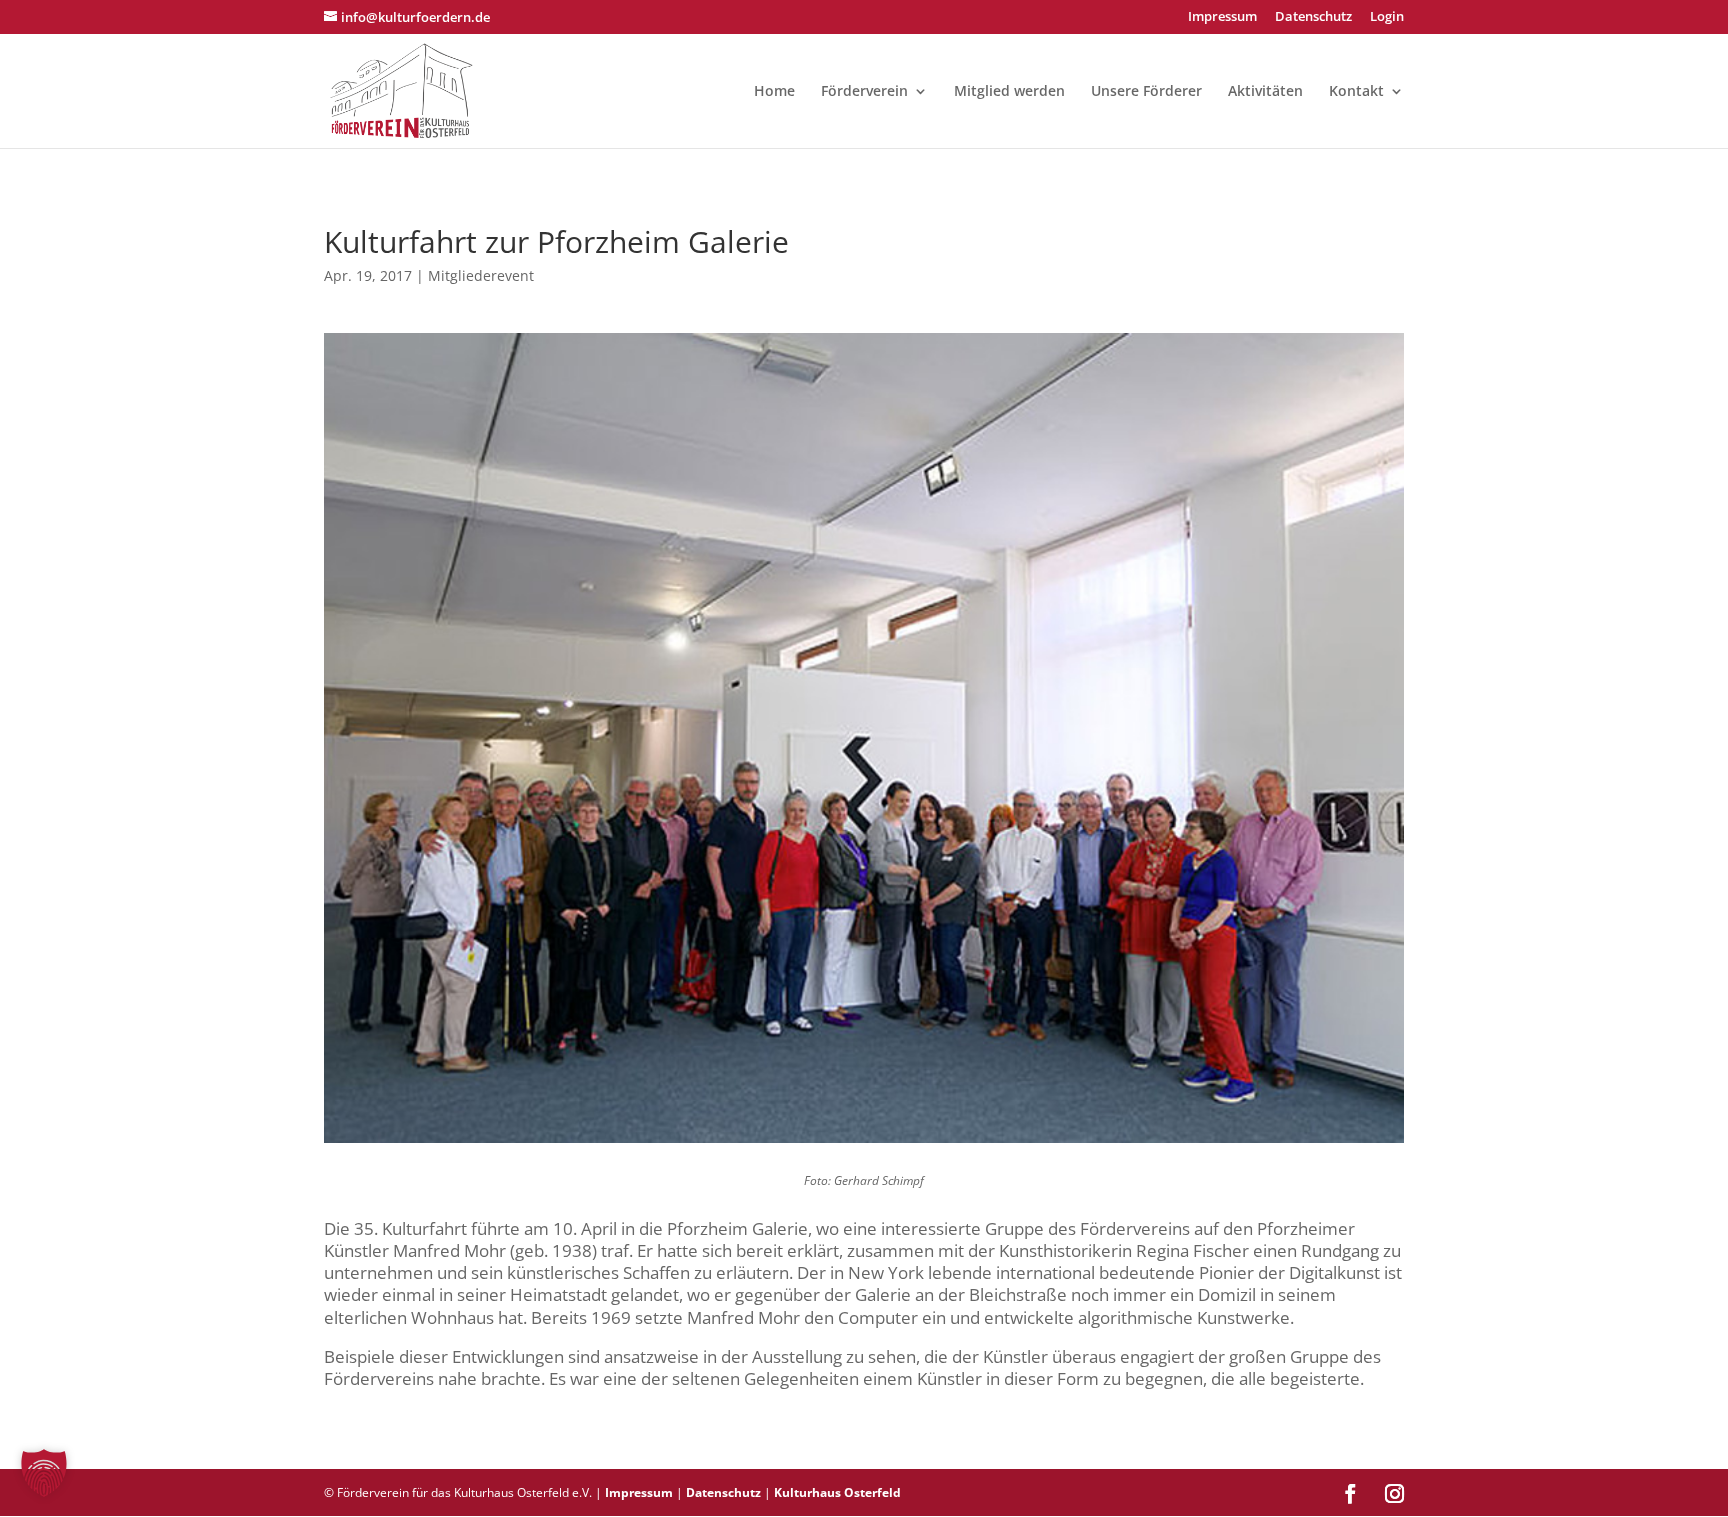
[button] (44, 1473)
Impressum (1222, 17)
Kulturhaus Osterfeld (837, 1492)
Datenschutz (1313, 17)
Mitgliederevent (481, 275)
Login (1387, 17)
